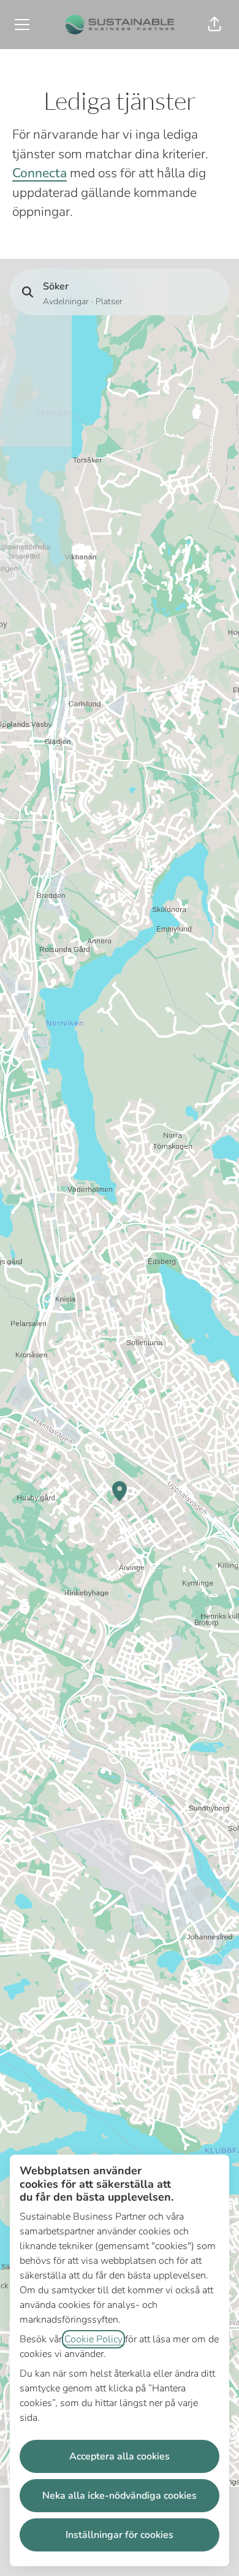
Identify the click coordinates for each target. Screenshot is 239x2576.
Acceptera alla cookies (120, 2456)
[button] (214, 25)
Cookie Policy (93, 2339)
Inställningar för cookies (120, 2535)
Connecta (40, 173)
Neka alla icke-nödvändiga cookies (120, 2496)
